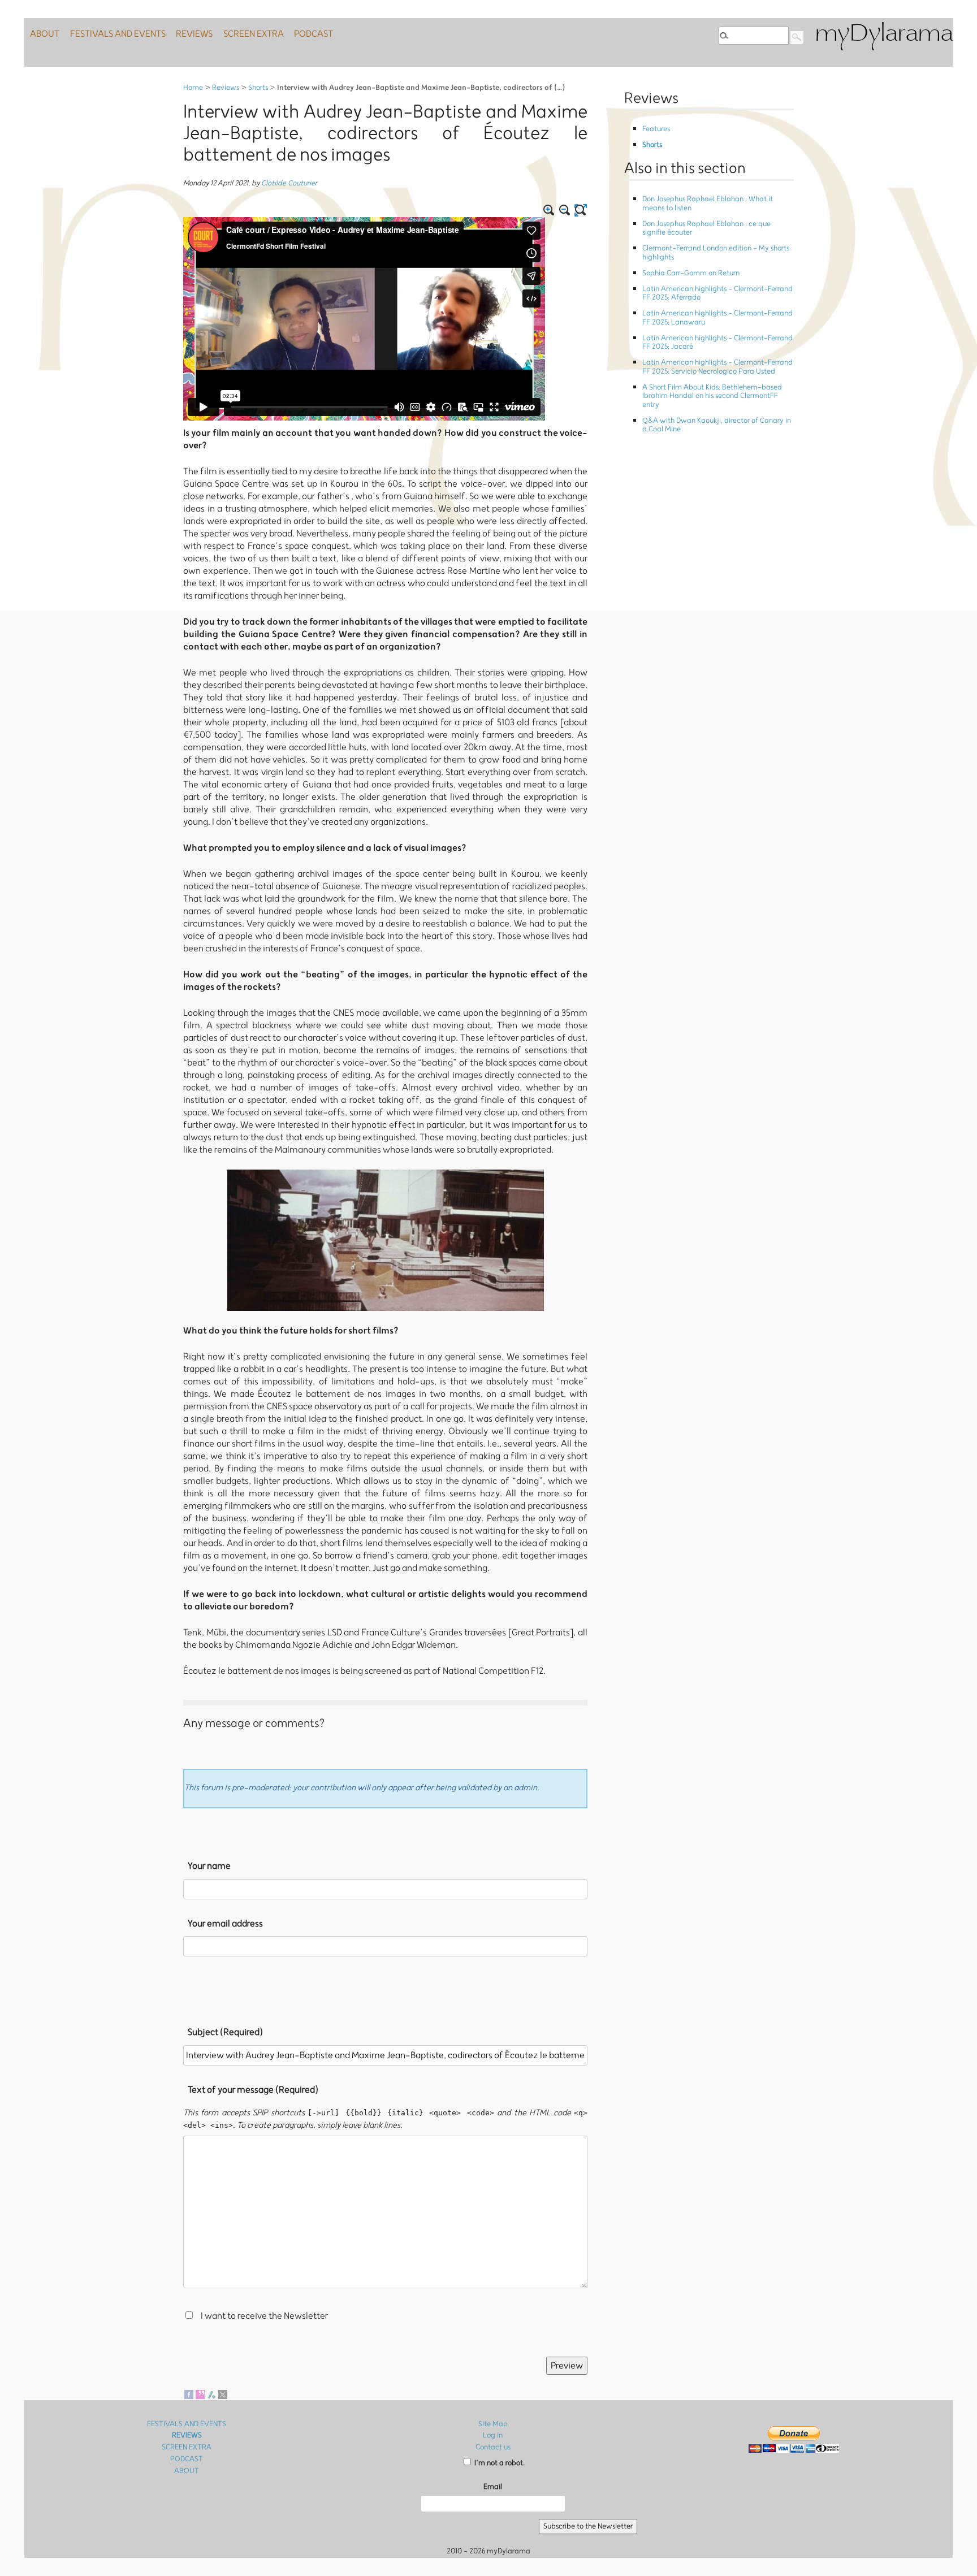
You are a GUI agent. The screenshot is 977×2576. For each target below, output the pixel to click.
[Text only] (581, 210)
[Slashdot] (211, 2394)
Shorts (258, 88)
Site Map (493, 2424)
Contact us (493, 2447)
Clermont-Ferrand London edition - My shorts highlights (716, 253)
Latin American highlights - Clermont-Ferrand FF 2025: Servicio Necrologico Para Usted (717, 367)
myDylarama (884, 35)
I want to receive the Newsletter (264, 2316)
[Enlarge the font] (549, 210)
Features (656, 129)
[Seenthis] (200, 2394)
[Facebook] (189, 2394)
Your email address (225, 1924)
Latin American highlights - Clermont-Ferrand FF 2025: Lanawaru (717, 318)
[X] (223, 2394)
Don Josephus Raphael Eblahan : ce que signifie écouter (706, 228)
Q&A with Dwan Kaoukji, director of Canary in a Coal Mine (717, 425)
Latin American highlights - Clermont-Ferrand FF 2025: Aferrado (717, 293)
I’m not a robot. (499, 2463)
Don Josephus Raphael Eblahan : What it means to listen (708, 204)
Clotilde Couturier (289, 183)
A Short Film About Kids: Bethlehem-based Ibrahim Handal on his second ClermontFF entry (712, 396)
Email (493, 2487)
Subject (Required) (225, 2032)
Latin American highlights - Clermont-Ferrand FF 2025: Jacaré (717, 343)
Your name (209, 1866)
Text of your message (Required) (253, 2090)
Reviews (226, 88)
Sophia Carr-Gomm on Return (691, 273)
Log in (493, 2436)
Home (193, 88)
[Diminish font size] (565, 210)
